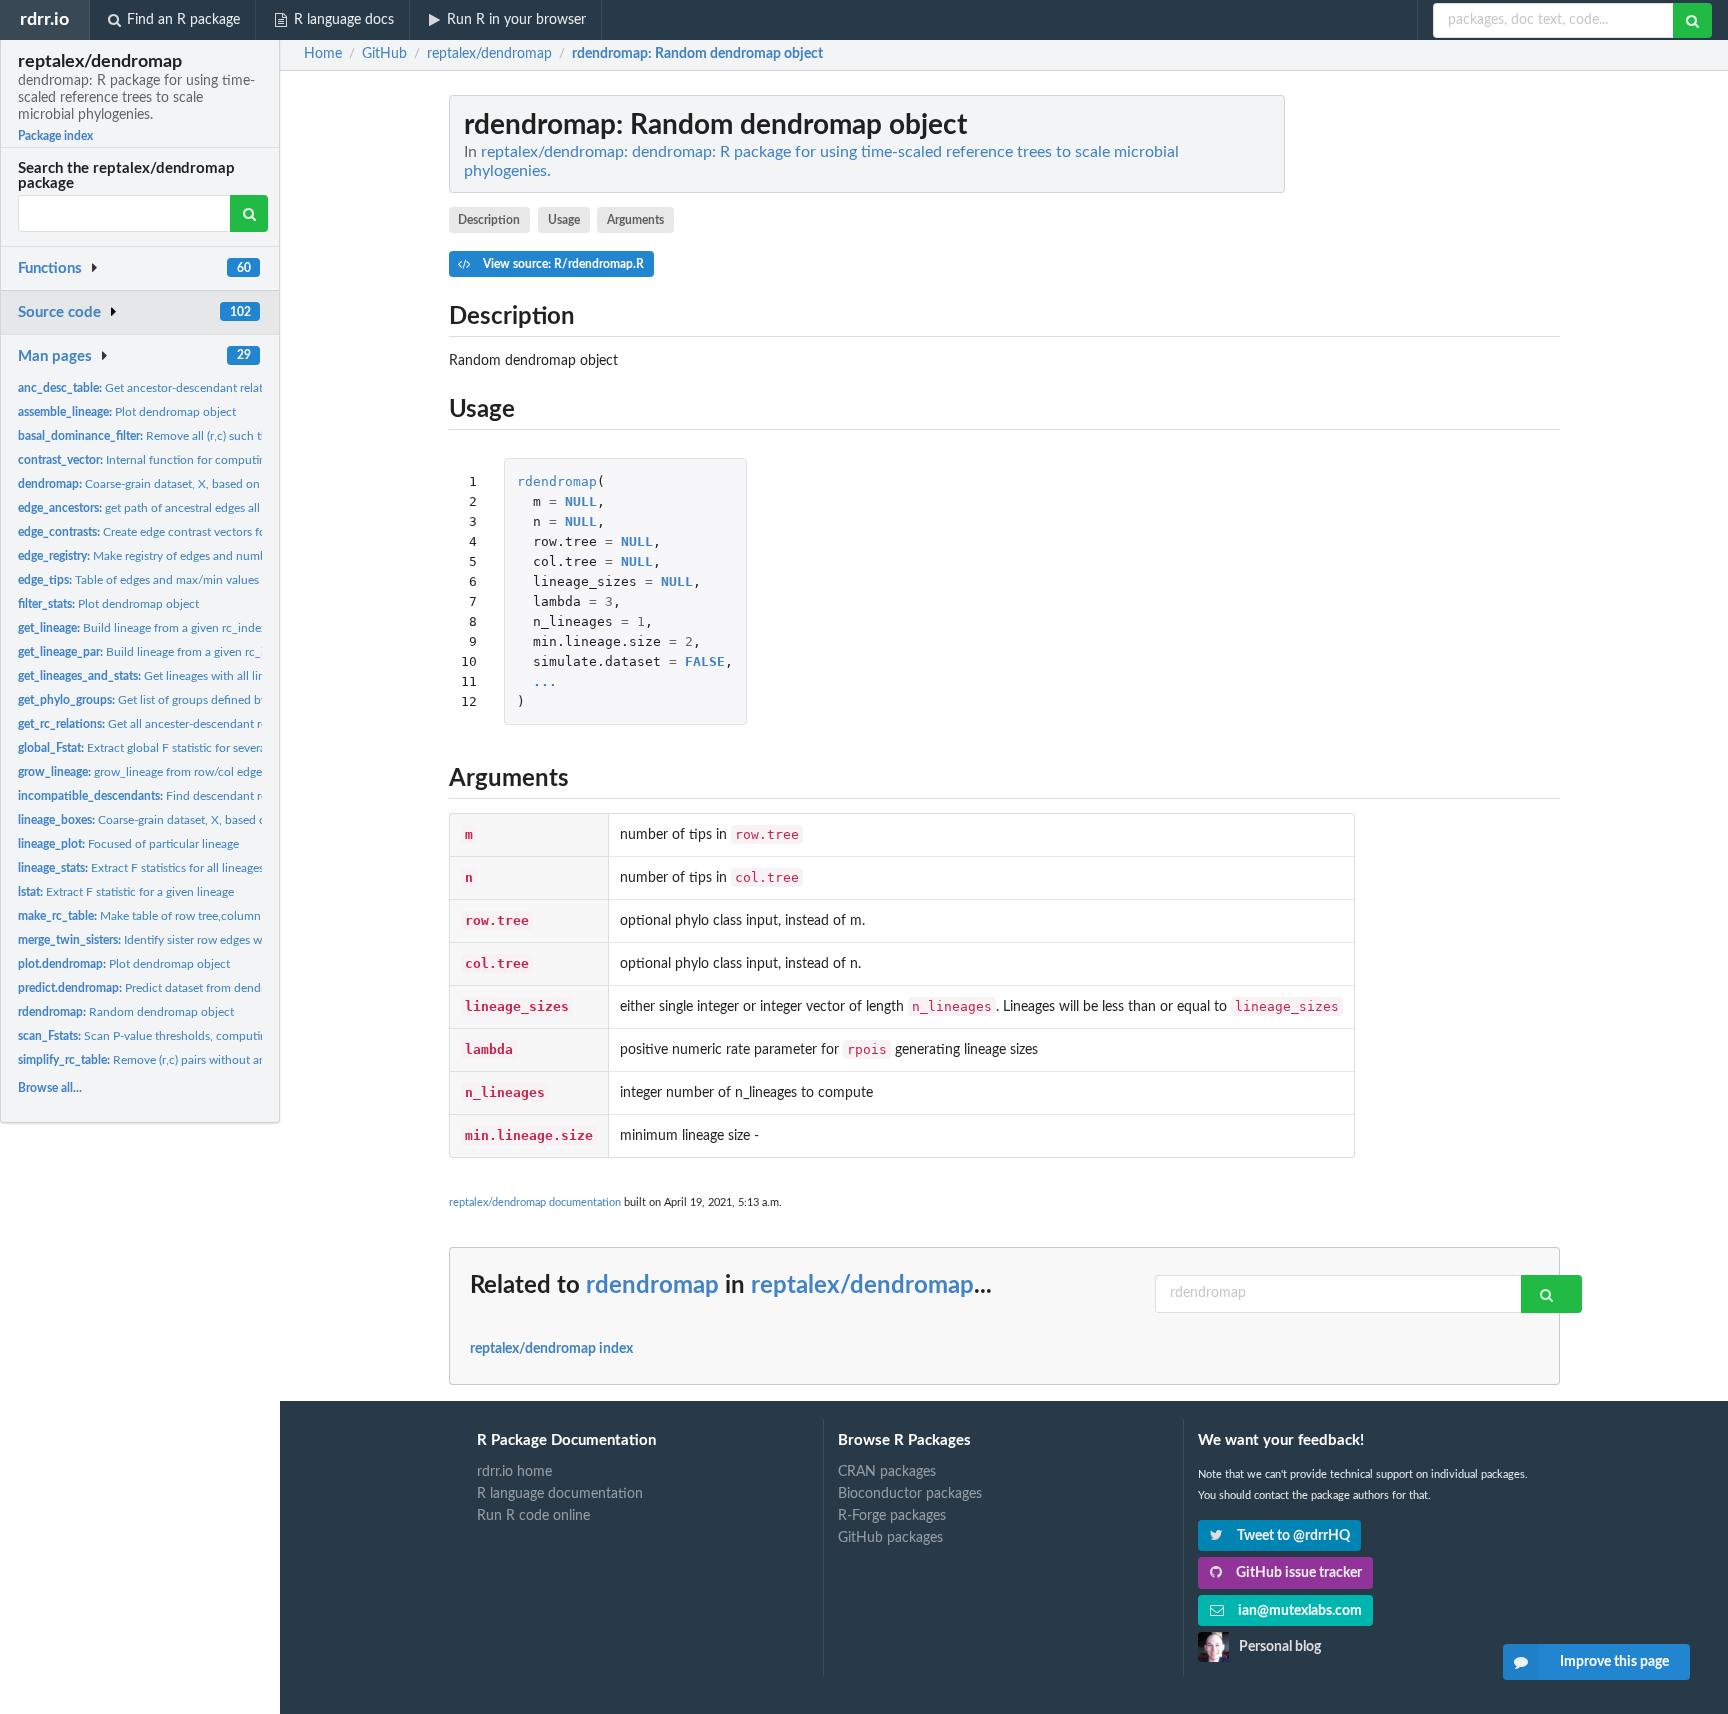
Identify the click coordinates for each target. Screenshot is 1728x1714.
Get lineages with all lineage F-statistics (183, 676)
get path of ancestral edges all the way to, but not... (195, 508)
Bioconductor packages (910, 1494)
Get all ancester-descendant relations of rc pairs (187, 724)
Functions (50, 268)
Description (489, 220)
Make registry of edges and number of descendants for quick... (218, 556)
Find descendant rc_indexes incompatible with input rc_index (254, 796)
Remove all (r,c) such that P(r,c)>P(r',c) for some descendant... (240, 436)
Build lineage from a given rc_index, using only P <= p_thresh (210, 628)
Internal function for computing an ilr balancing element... (213, 460)
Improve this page (1614, 1662)
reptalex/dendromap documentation (535, 1202)
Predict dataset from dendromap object (174, 988)
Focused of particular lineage (128, 844)
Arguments (635, 220)
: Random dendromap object (697, 54)
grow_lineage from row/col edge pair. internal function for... (212, 772)
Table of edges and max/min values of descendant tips (188, 580)
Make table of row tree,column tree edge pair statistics (200, 916)
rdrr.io (44, 19)
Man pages (55, 356)
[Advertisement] (1410, 395)
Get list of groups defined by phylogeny (171, 700)
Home (323, 54)
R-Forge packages (892, 1516)
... (545, 681)
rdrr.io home (514, 1472)
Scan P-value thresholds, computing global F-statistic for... (203, 1036)
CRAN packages (887, 1472)
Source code (59, 312)
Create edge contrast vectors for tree (155, 532)
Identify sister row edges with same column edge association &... (239, 940)
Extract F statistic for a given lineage (126, 892)
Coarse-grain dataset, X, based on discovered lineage (189, 484)
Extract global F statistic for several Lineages (167, 748)
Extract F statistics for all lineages (141, 868)
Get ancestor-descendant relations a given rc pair (189, 388)
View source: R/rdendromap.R (562, 264)
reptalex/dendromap (862, 1286)
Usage (564, 220)
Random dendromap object (126, 1012)
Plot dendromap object (127, 412)
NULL (581, 501)
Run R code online (533, 1516)
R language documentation (560, 1494)
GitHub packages (890, 1538)
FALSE (705, 661)
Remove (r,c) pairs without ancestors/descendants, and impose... (233, 1060)
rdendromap (557, 481)
